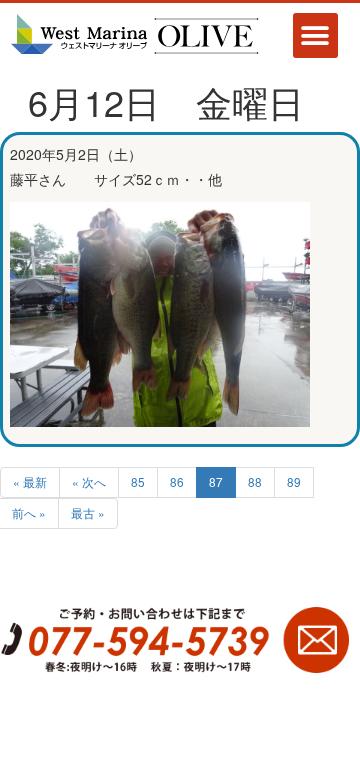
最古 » (88, 512)
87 (216, 481)
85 (138, 481)
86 (177, 481)
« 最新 (30, 481)
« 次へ (89, 481)
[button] (315, 35)
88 (255, 481)
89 (294, 481)
